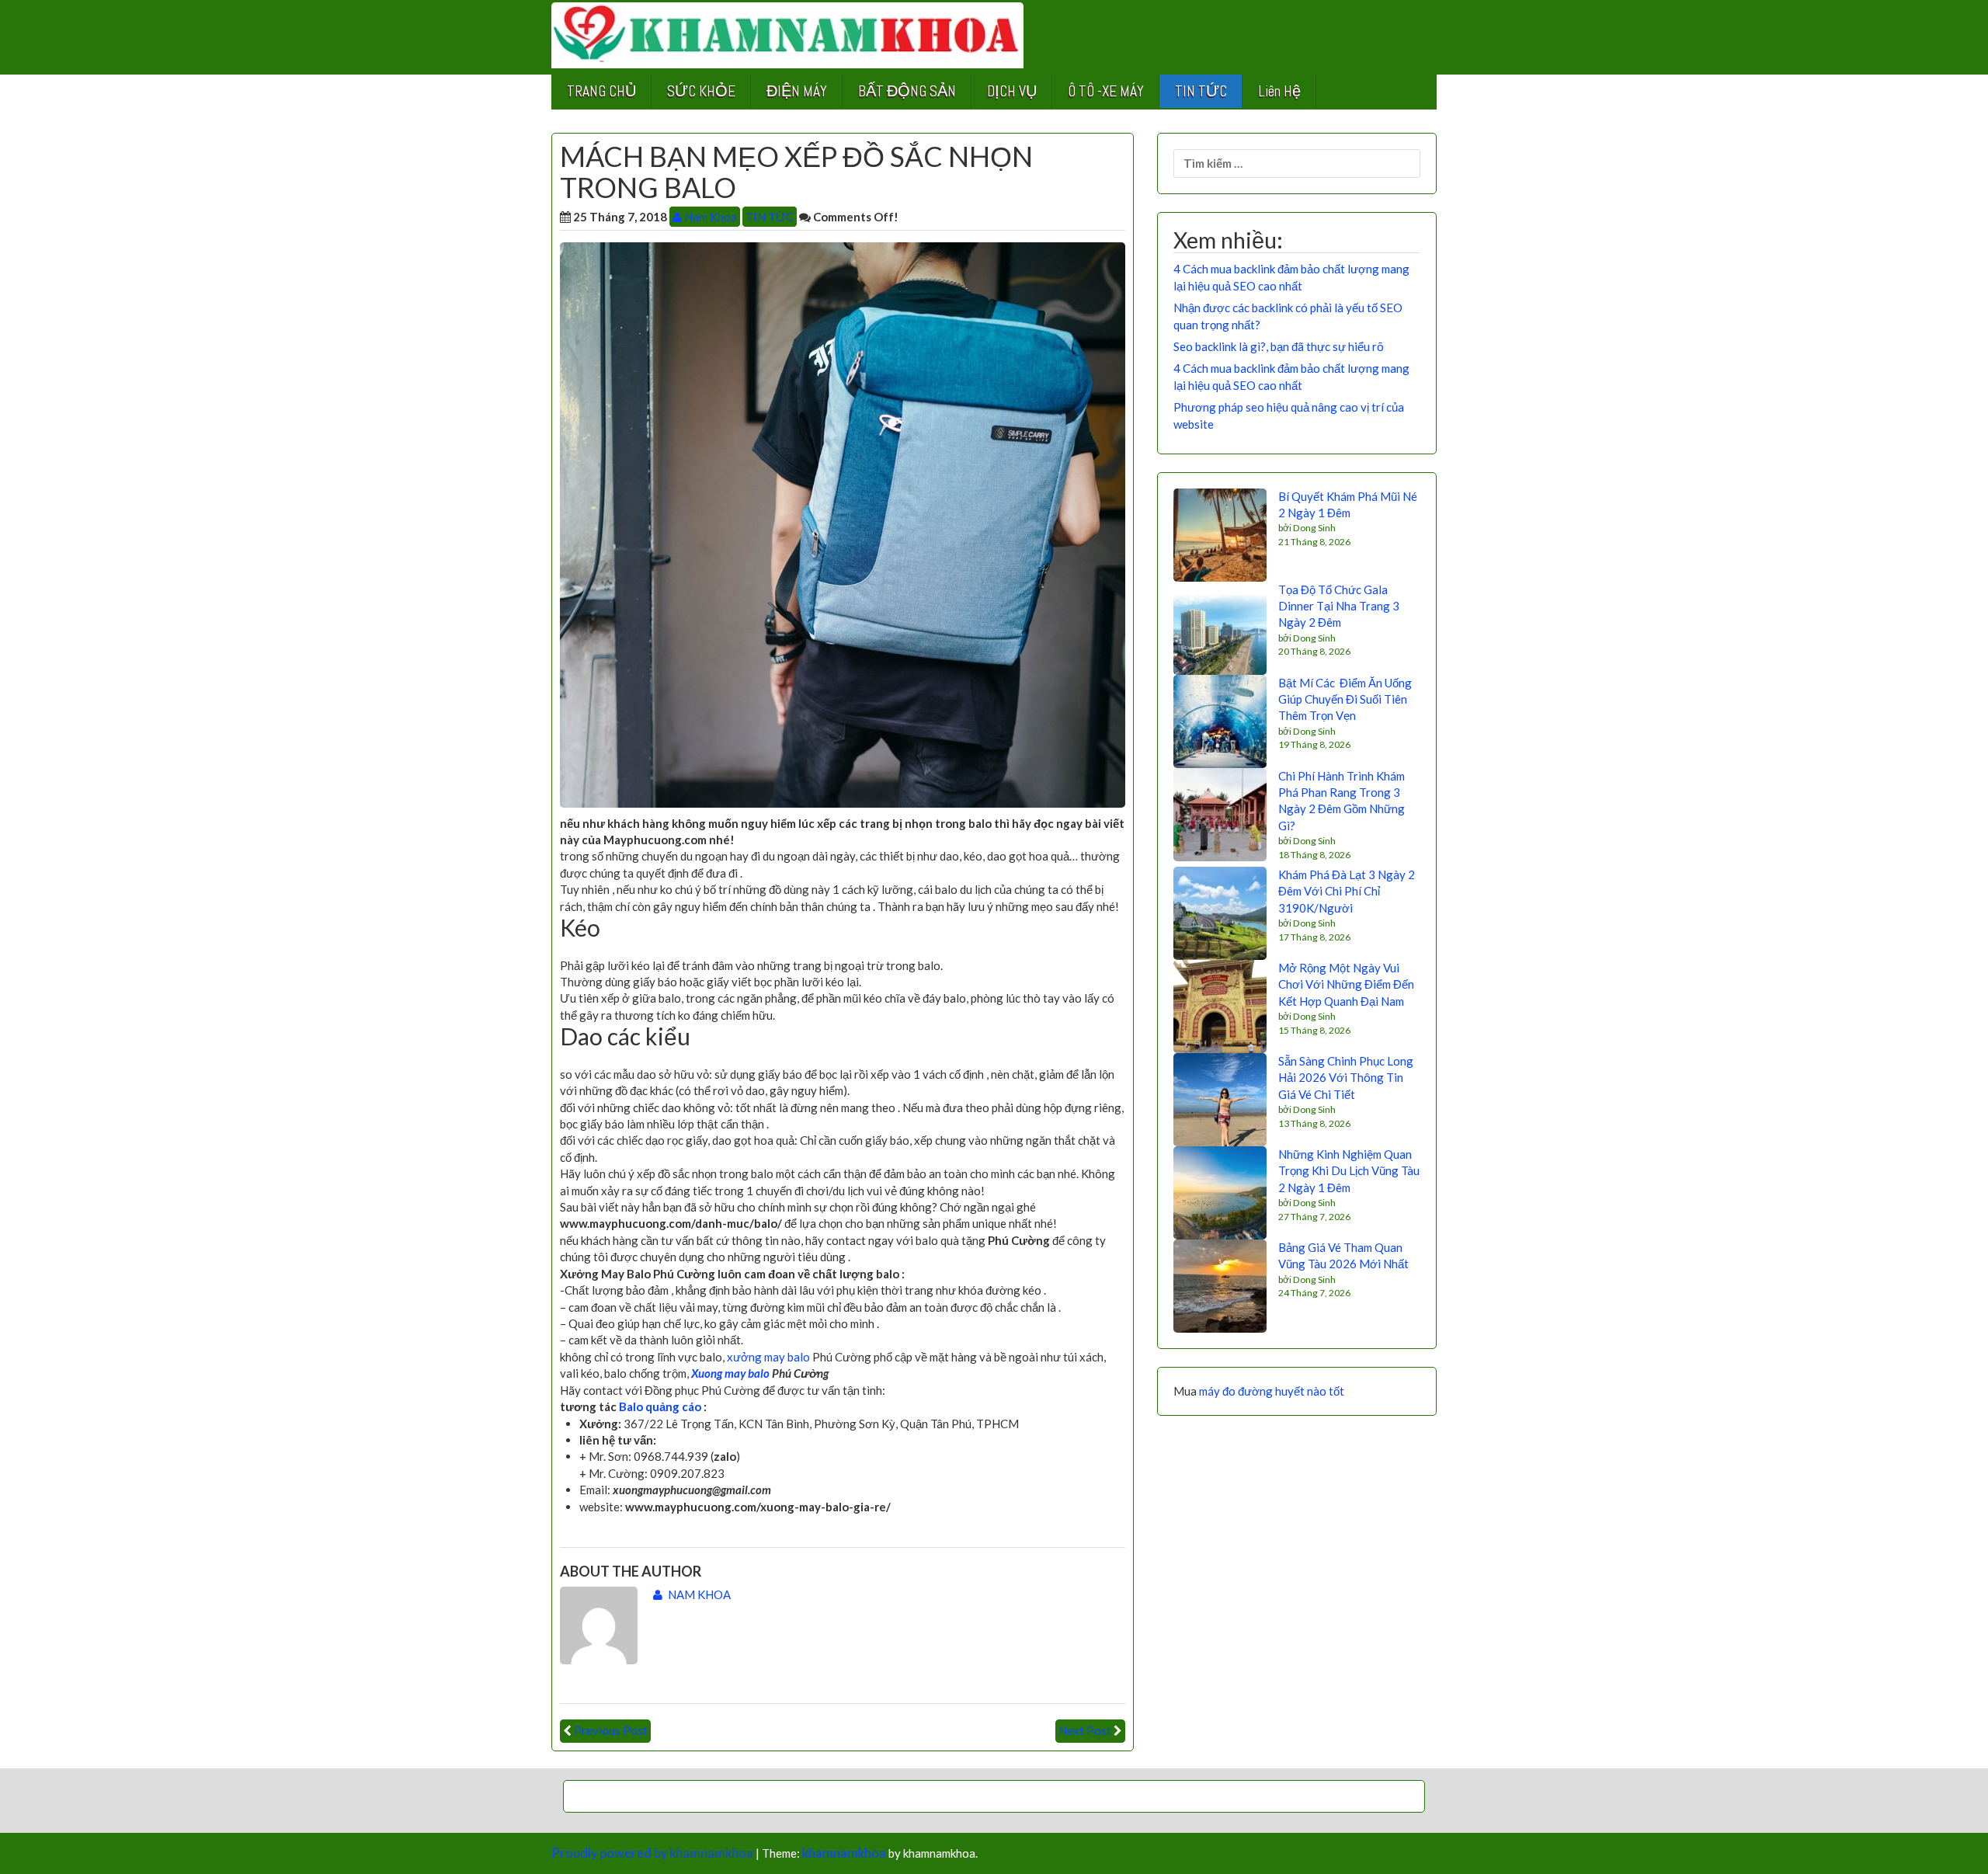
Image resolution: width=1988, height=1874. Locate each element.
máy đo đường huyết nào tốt (1272, 1391)
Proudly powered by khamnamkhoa (652, 1853)
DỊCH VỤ (1012, 91)
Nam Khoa (709, 217)
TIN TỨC (1201, 91)
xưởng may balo (768, 1357)
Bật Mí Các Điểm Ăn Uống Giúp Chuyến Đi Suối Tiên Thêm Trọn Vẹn (1345, 699)
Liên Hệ (1279, 91)
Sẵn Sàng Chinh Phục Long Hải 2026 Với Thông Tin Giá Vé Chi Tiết (1346, 1078)
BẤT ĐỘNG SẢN (907, 91)
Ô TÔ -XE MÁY (1106, 91)
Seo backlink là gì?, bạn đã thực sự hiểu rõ (1279, 346)
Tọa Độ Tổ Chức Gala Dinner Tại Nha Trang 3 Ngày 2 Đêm (1339, 606)
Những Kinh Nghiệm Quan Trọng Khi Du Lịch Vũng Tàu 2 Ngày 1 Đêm (1349, 1171)
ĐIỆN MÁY (797, 91)
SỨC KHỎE (701, 91)
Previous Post (611, 1730)
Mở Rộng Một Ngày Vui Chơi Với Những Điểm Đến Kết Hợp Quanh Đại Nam (1346, 984)
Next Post (1085, 1730)
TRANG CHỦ (601, 91)
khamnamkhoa (844, 1853)
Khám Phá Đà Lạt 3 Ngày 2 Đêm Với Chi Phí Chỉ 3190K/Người (1347, 891)
